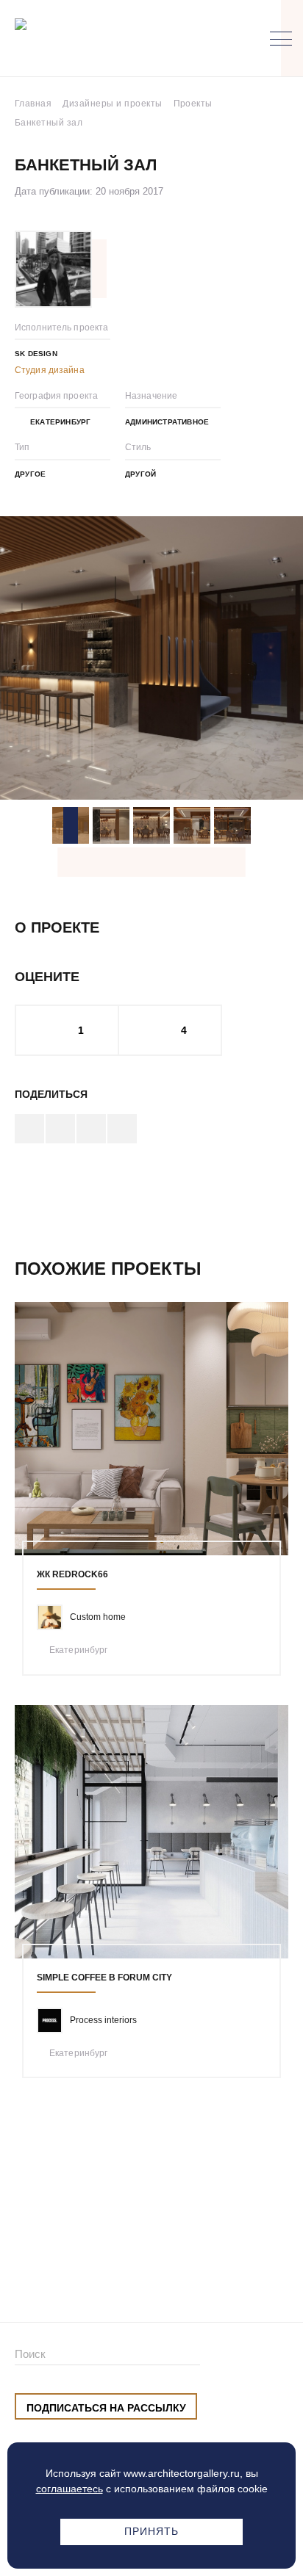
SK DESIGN (36, 354)
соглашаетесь (69, 2489)
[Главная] (91, 39)
